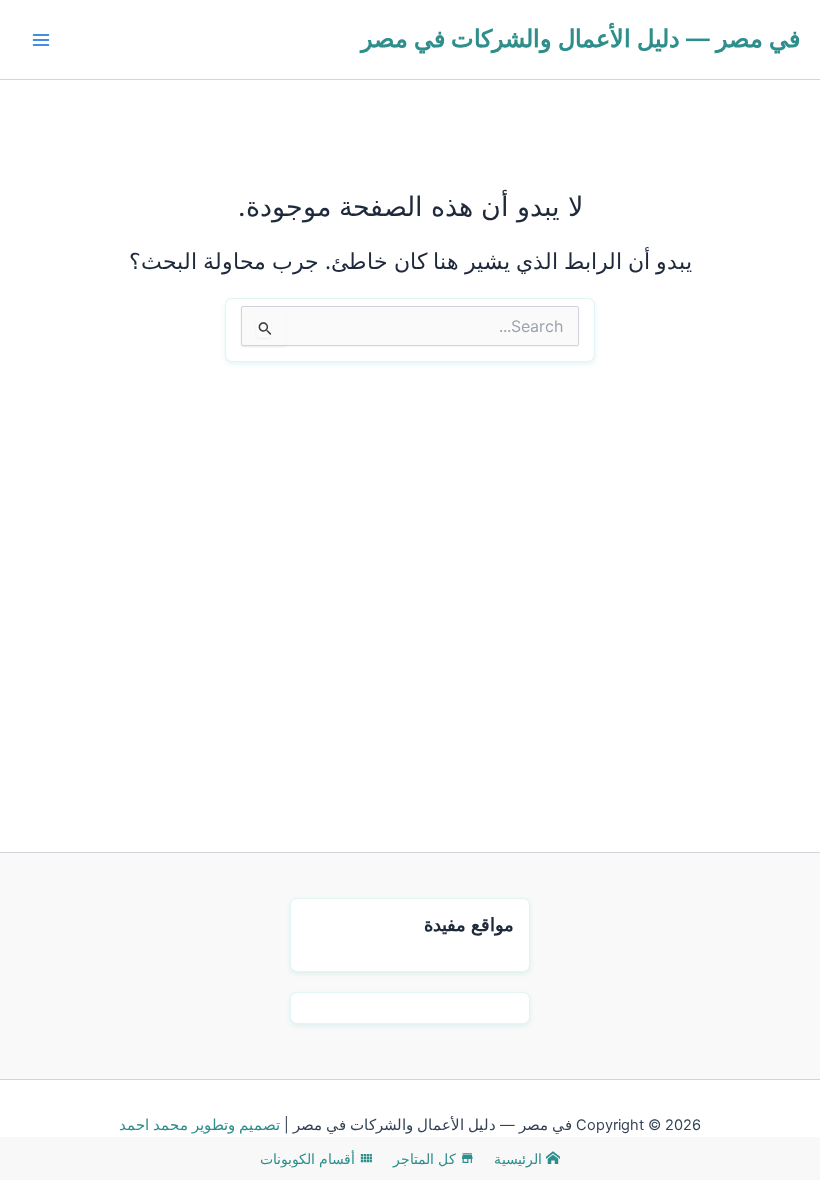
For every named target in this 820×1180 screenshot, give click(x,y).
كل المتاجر (426, 1158)
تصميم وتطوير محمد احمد (199, 1125)
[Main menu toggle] (41, 40)
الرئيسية (520, 1158)
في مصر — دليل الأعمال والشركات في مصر (580, 38)
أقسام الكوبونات (309, 1158)
